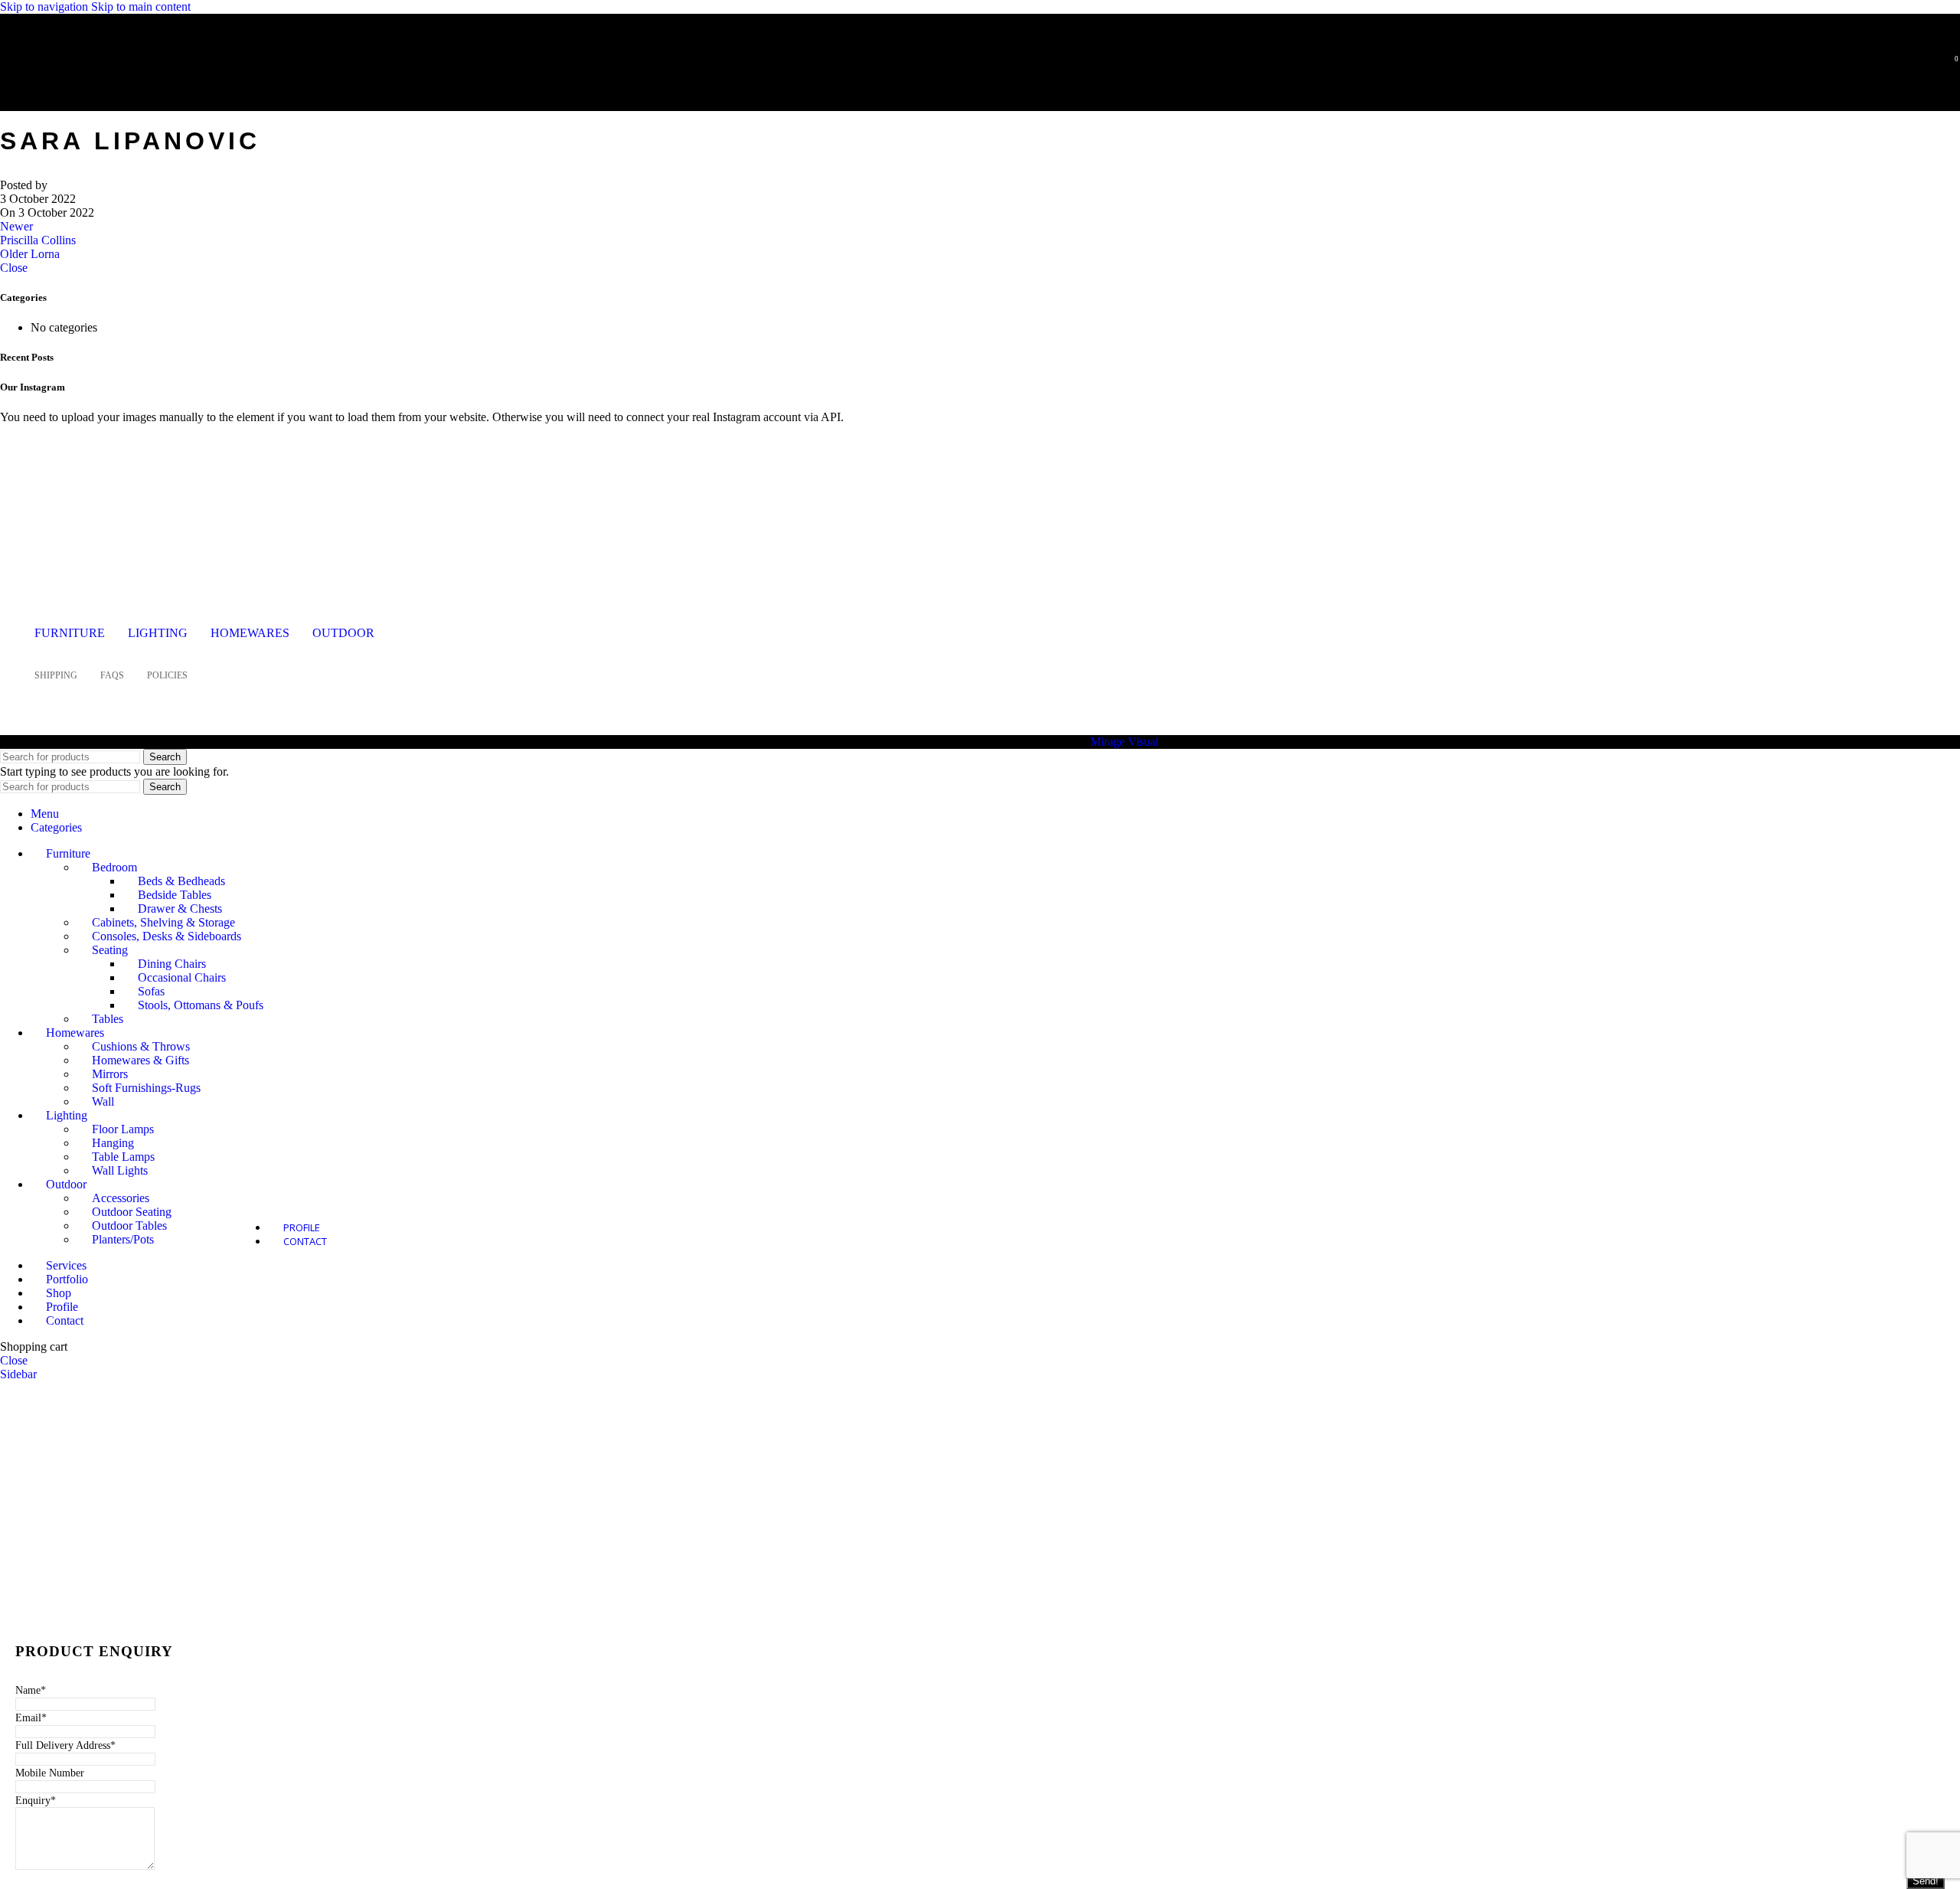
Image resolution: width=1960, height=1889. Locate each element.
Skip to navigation (46, 7)
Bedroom (114, 867)
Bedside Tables (175, 895)
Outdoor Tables (129, 1226)
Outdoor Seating (132, 1212)
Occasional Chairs (182, 977)
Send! (1926, 1881)
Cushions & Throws (141, 1046)
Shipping (56, 675)
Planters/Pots (123, 1239)
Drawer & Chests (180, 909)
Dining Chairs (172, 964)
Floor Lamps (123, 1129)
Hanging (113, 1143)
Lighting (158, 633)
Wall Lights (120, 1170)
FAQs (112, 675)
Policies (167, 675)
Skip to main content (141, 7)
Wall (103, 1101)
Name (31, 1690)
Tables (108, 1019)
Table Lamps (123, 1157)
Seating (110, 950)
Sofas (151, 991)
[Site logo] (111, 87)
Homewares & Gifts (140, 1060)
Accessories (121, 1198)
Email (31, 1718)
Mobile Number (50, 1773)
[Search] (1928, 65)
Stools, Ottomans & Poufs (201, 1005)
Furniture (70, 633)
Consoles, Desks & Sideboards (167, 936)
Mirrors (110, 1074)
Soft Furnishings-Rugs (146, 1088)
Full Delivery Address (65, 1745)
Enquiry (36, 1801)
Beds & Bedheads (181, 881)
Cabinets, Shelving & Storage (163, 922)
